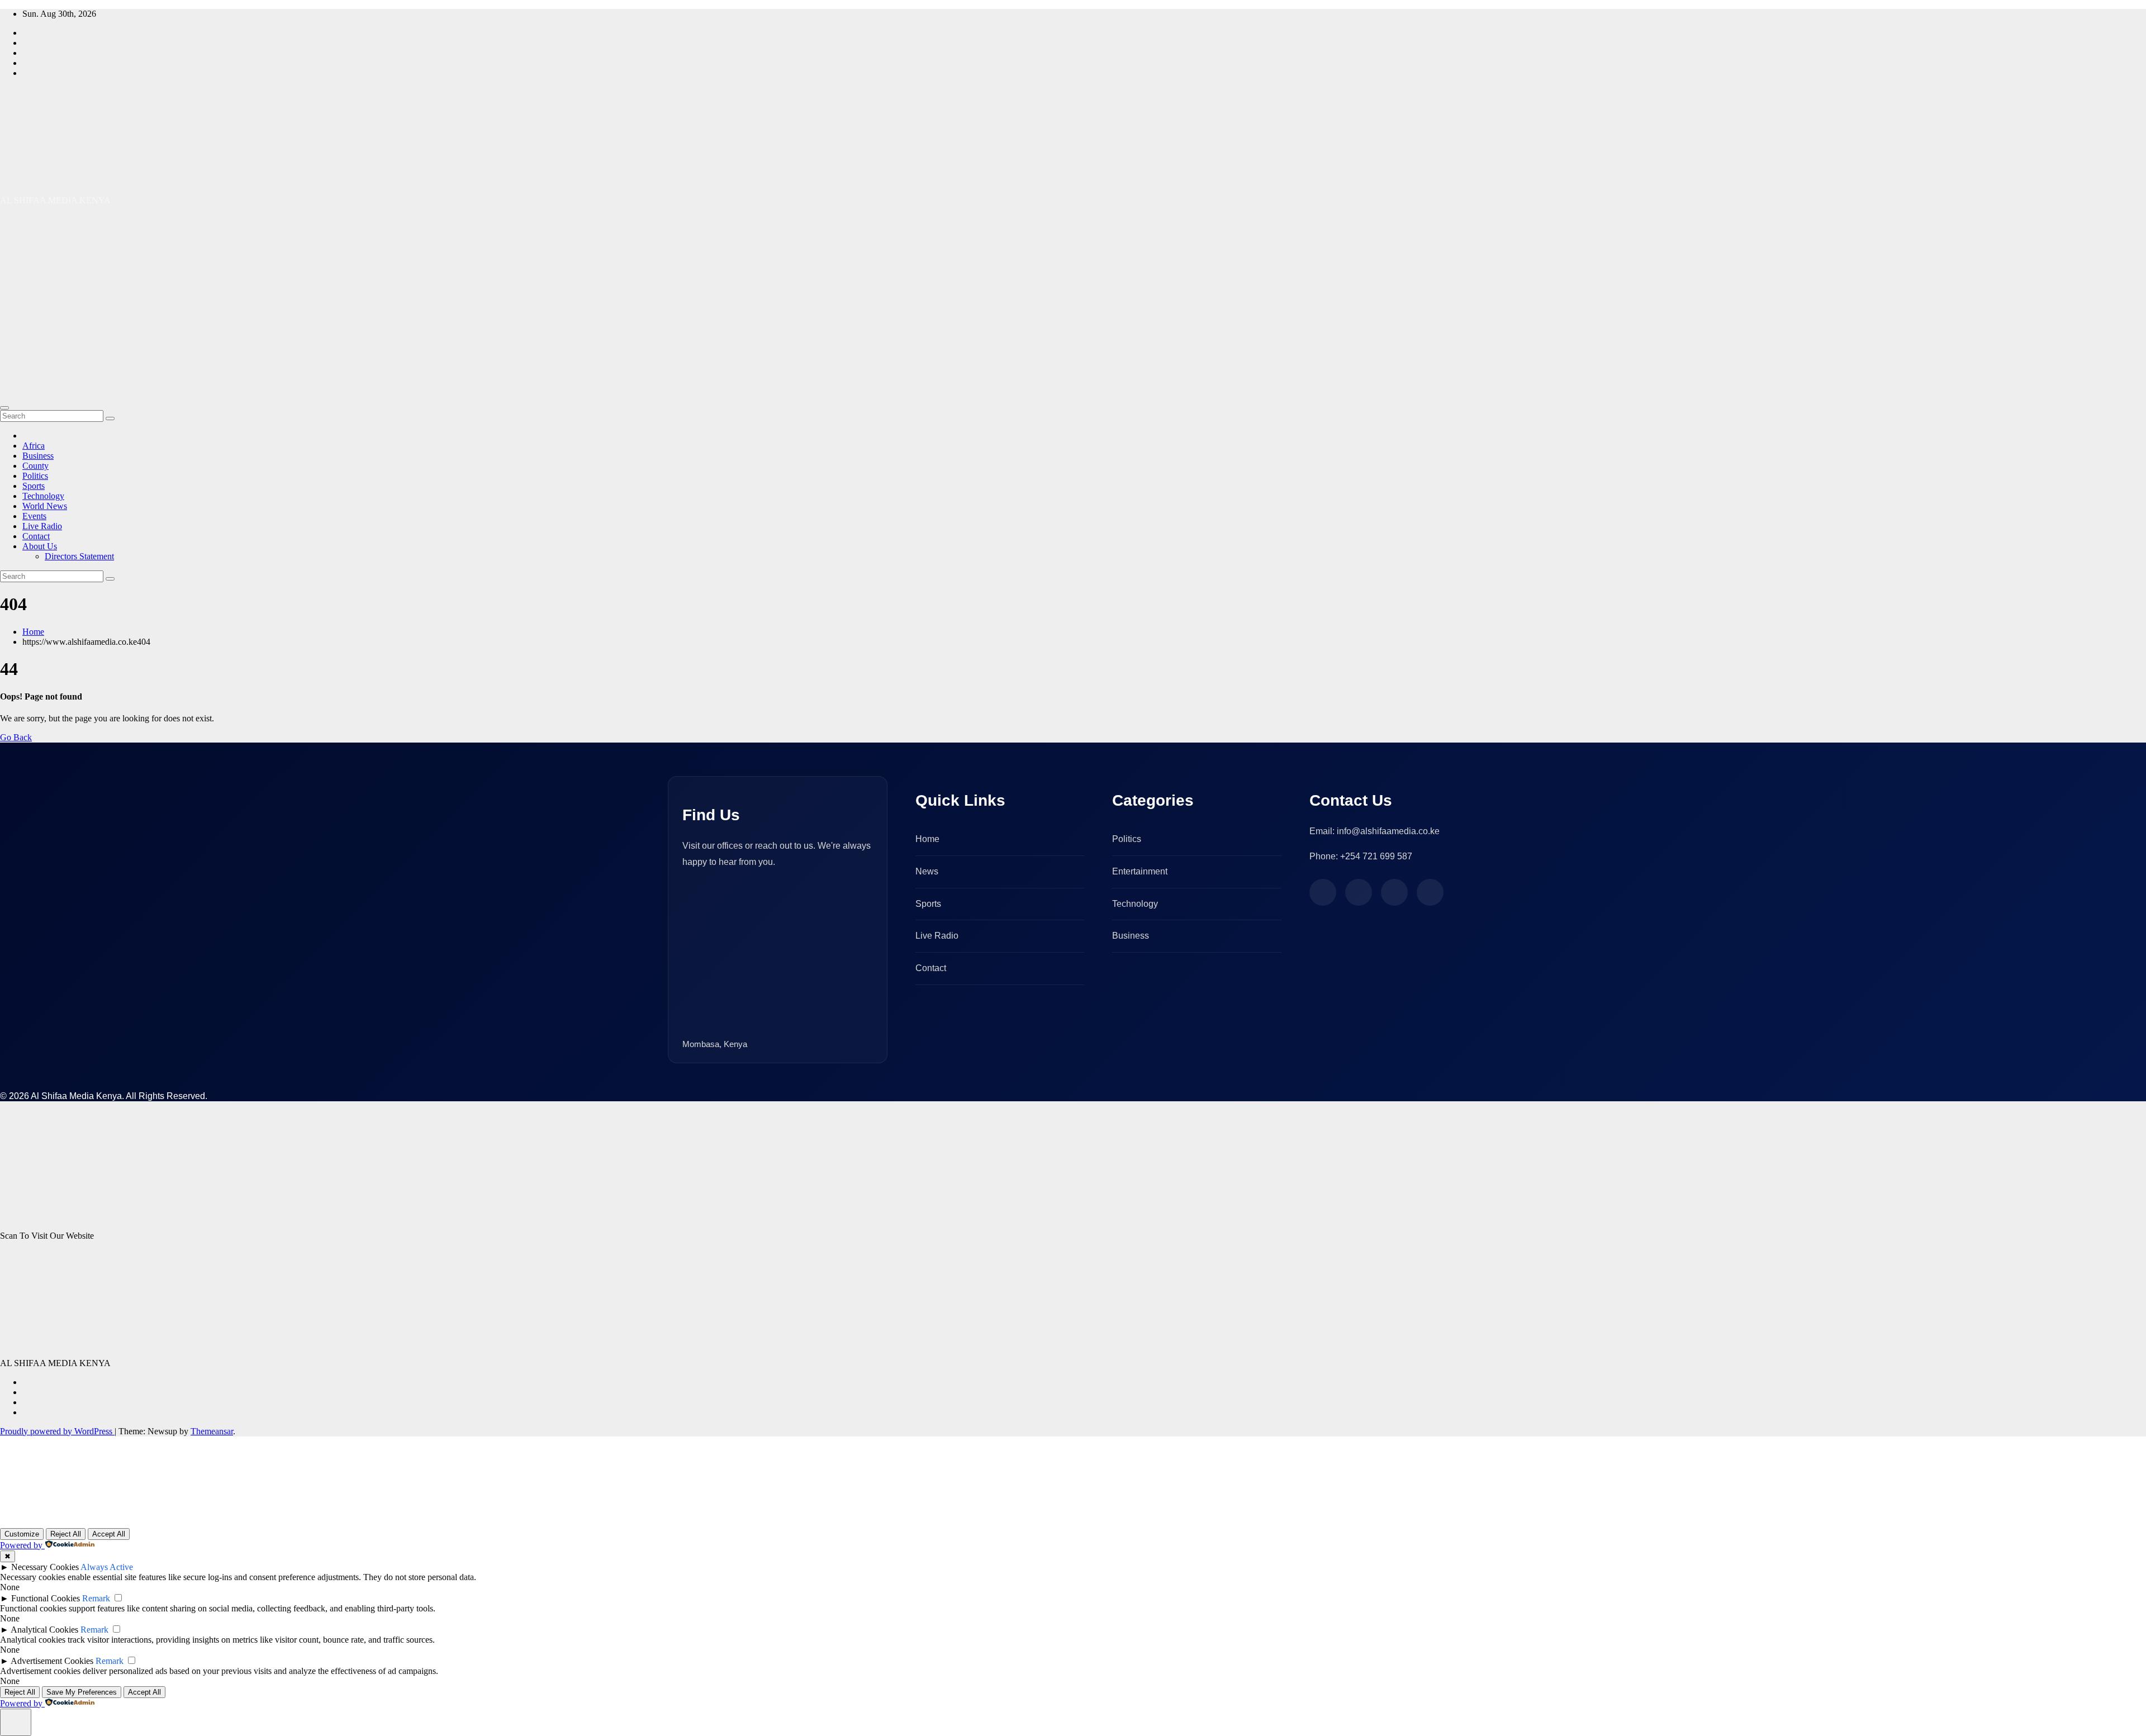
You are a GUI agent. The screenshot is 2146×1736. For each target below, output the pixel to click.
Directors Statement (79, 556)
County (35, 466)
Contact (36, 536)
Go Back (16, 737)
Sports (34, 486)
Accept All (109, 1534)
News (927, 871)
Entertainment (1140, 871)
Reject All (66, 1534)
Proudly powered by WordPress (57, 1431)
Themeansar (212, 1431)
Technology (43, 496)
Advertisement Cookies (52, 1661)
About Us (40, 546)
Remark (96, 1598)
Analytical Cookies (44, 1630)
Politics (35, 476)
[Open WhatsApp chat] (36, 1514)
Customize (22, 1534)
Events (34, 516)
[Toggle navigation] (4, 408)
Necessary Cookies (45, 1567)
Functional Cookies (46, 1598)
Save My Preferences (82, 1692)
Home (33, 632)
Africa (34, 446)
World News (45, 506)
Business (38, 456)
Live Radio (42, 526)
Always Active (107, 1567)
